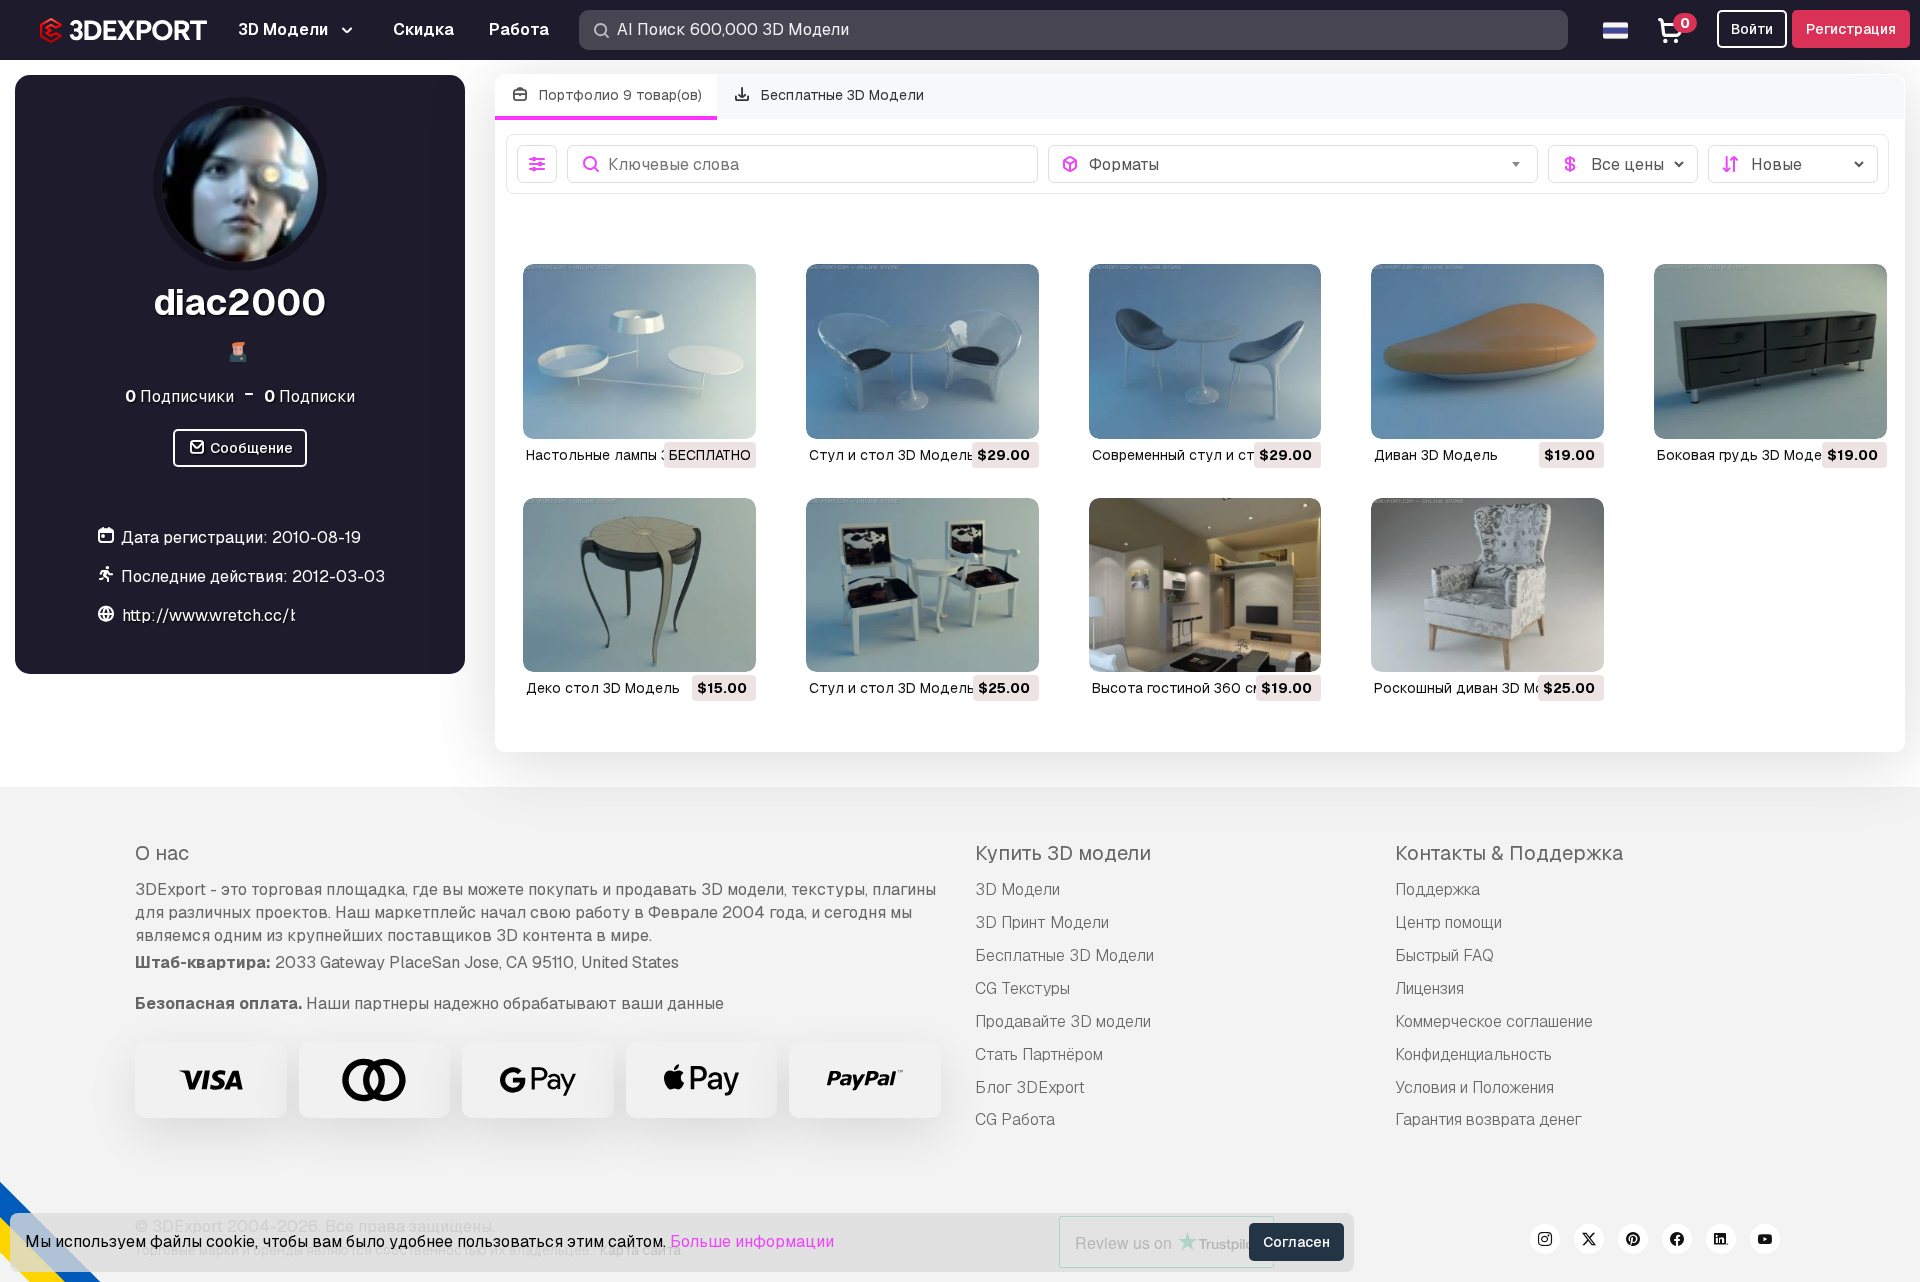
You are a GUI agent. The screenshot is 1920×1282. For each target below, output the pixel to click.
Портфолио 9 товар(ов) (618, 95)
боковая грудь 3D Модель (1748, 455)
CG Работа (1015, 1119)
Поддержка (1437, 889)
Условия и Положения (1474, 1087)
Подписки (309, 395)
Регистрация (1851, 29)
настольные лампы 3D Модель (632, 455)
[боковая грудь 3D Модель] (1770, 351)
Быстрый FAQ (1444, 955)
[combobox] (1307, 164)
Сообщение (250, 448)
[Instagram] (1545, 1242)
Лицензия (1429, 988)
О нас (162, 853)
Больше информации (752, 1241)
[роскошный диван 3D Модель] (1487, 585)
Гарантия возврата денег (1488, 1119)
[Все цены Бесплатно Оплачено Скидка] (1623, 164)
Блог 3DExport (1030, 1087)
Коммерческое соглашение (1494, 1021)
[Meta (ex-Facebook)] (1677, 1242)
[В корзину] (969, 411)
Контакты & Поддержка (1509, 853)
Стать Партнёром (1039, 1054)
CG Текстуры (1022, 988)
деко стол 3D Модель (603, 688)
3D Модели (1017, 889)
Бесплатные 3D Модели (840, 95)
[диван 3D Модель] (1487, 351)
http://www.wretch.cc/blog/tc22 (243, 615)
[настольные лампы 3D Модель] (639, 351)
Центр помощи (1448, 922)
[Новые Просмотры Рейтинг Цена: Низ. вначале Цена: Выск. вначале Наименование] (1793, 164)
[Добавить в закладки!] (727, 411)
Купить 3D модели (1063, 853)
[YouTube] (1765, 1242)
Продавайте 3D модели (1063, 1021)
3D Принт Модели (1042, 922)
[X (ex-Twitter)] (1589, 1242)
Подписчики (179, 395)
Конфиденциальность (1473, 1054)
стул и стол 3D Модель (892, 455)
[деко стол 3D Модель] (639, 585)
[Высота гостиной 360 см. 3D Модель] (1205, 585)
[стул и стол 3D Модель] (922, 351)
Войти (1752, 29)
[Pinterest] (1633, 1242)
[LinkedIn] (1721, 1242)
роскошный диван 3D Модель (1476, 688)
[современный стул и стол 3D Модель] (1205, 351)
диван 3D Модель (1436, 455)
